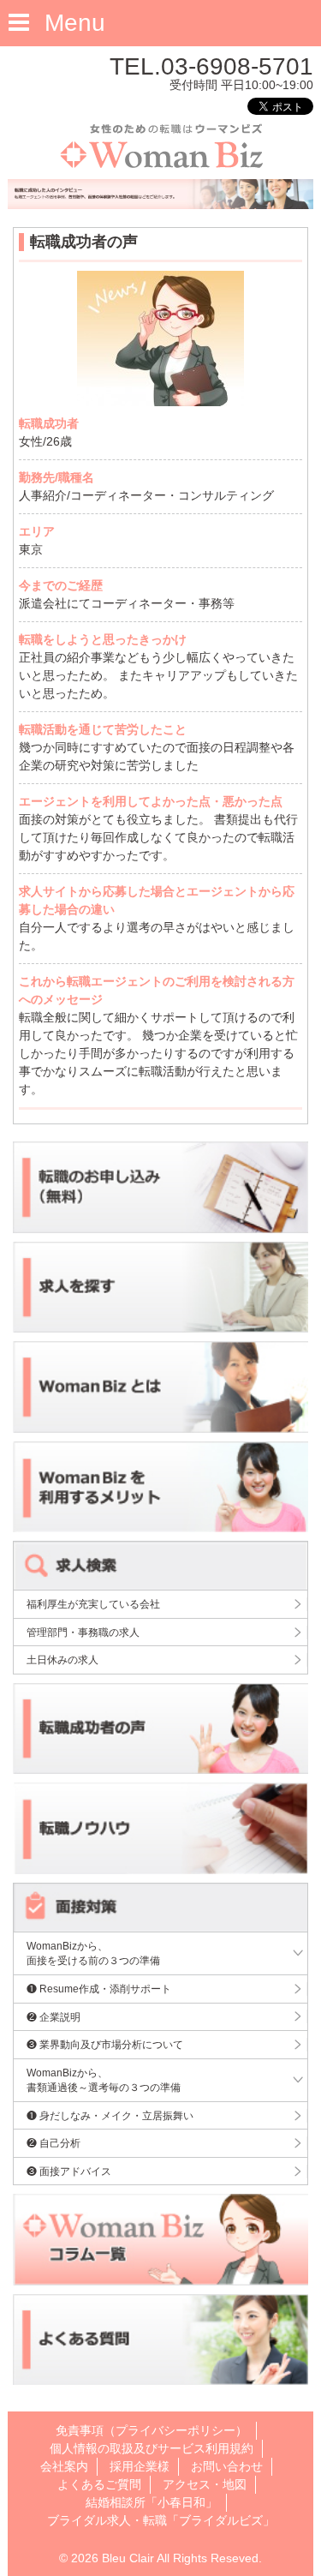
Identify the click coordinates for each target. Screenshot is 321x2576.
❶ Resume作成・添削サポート (99, 1989)
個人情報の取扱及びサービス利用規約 (152, 2448)
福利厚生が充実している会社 (93, 1604)
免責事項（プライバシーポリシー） (152, 2430)
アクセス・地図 (205, 2484)
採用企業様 (140, 2466)
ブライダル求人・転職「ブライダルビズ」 (161, 2520)
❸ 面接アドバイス (69, 2171)
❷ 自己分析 (53, 2143)
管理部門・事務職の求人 (83, 1632)
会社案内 (64, 2466)
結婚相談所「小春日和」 (152, 2502)
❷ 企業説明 (53, 2017)
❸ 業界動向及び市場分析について (105, 2044)
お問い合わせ (227, 2466)
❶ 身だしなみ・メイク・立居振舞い (110, 2115)
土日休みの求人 (62, 1659)
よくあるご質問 (99, 2484)
